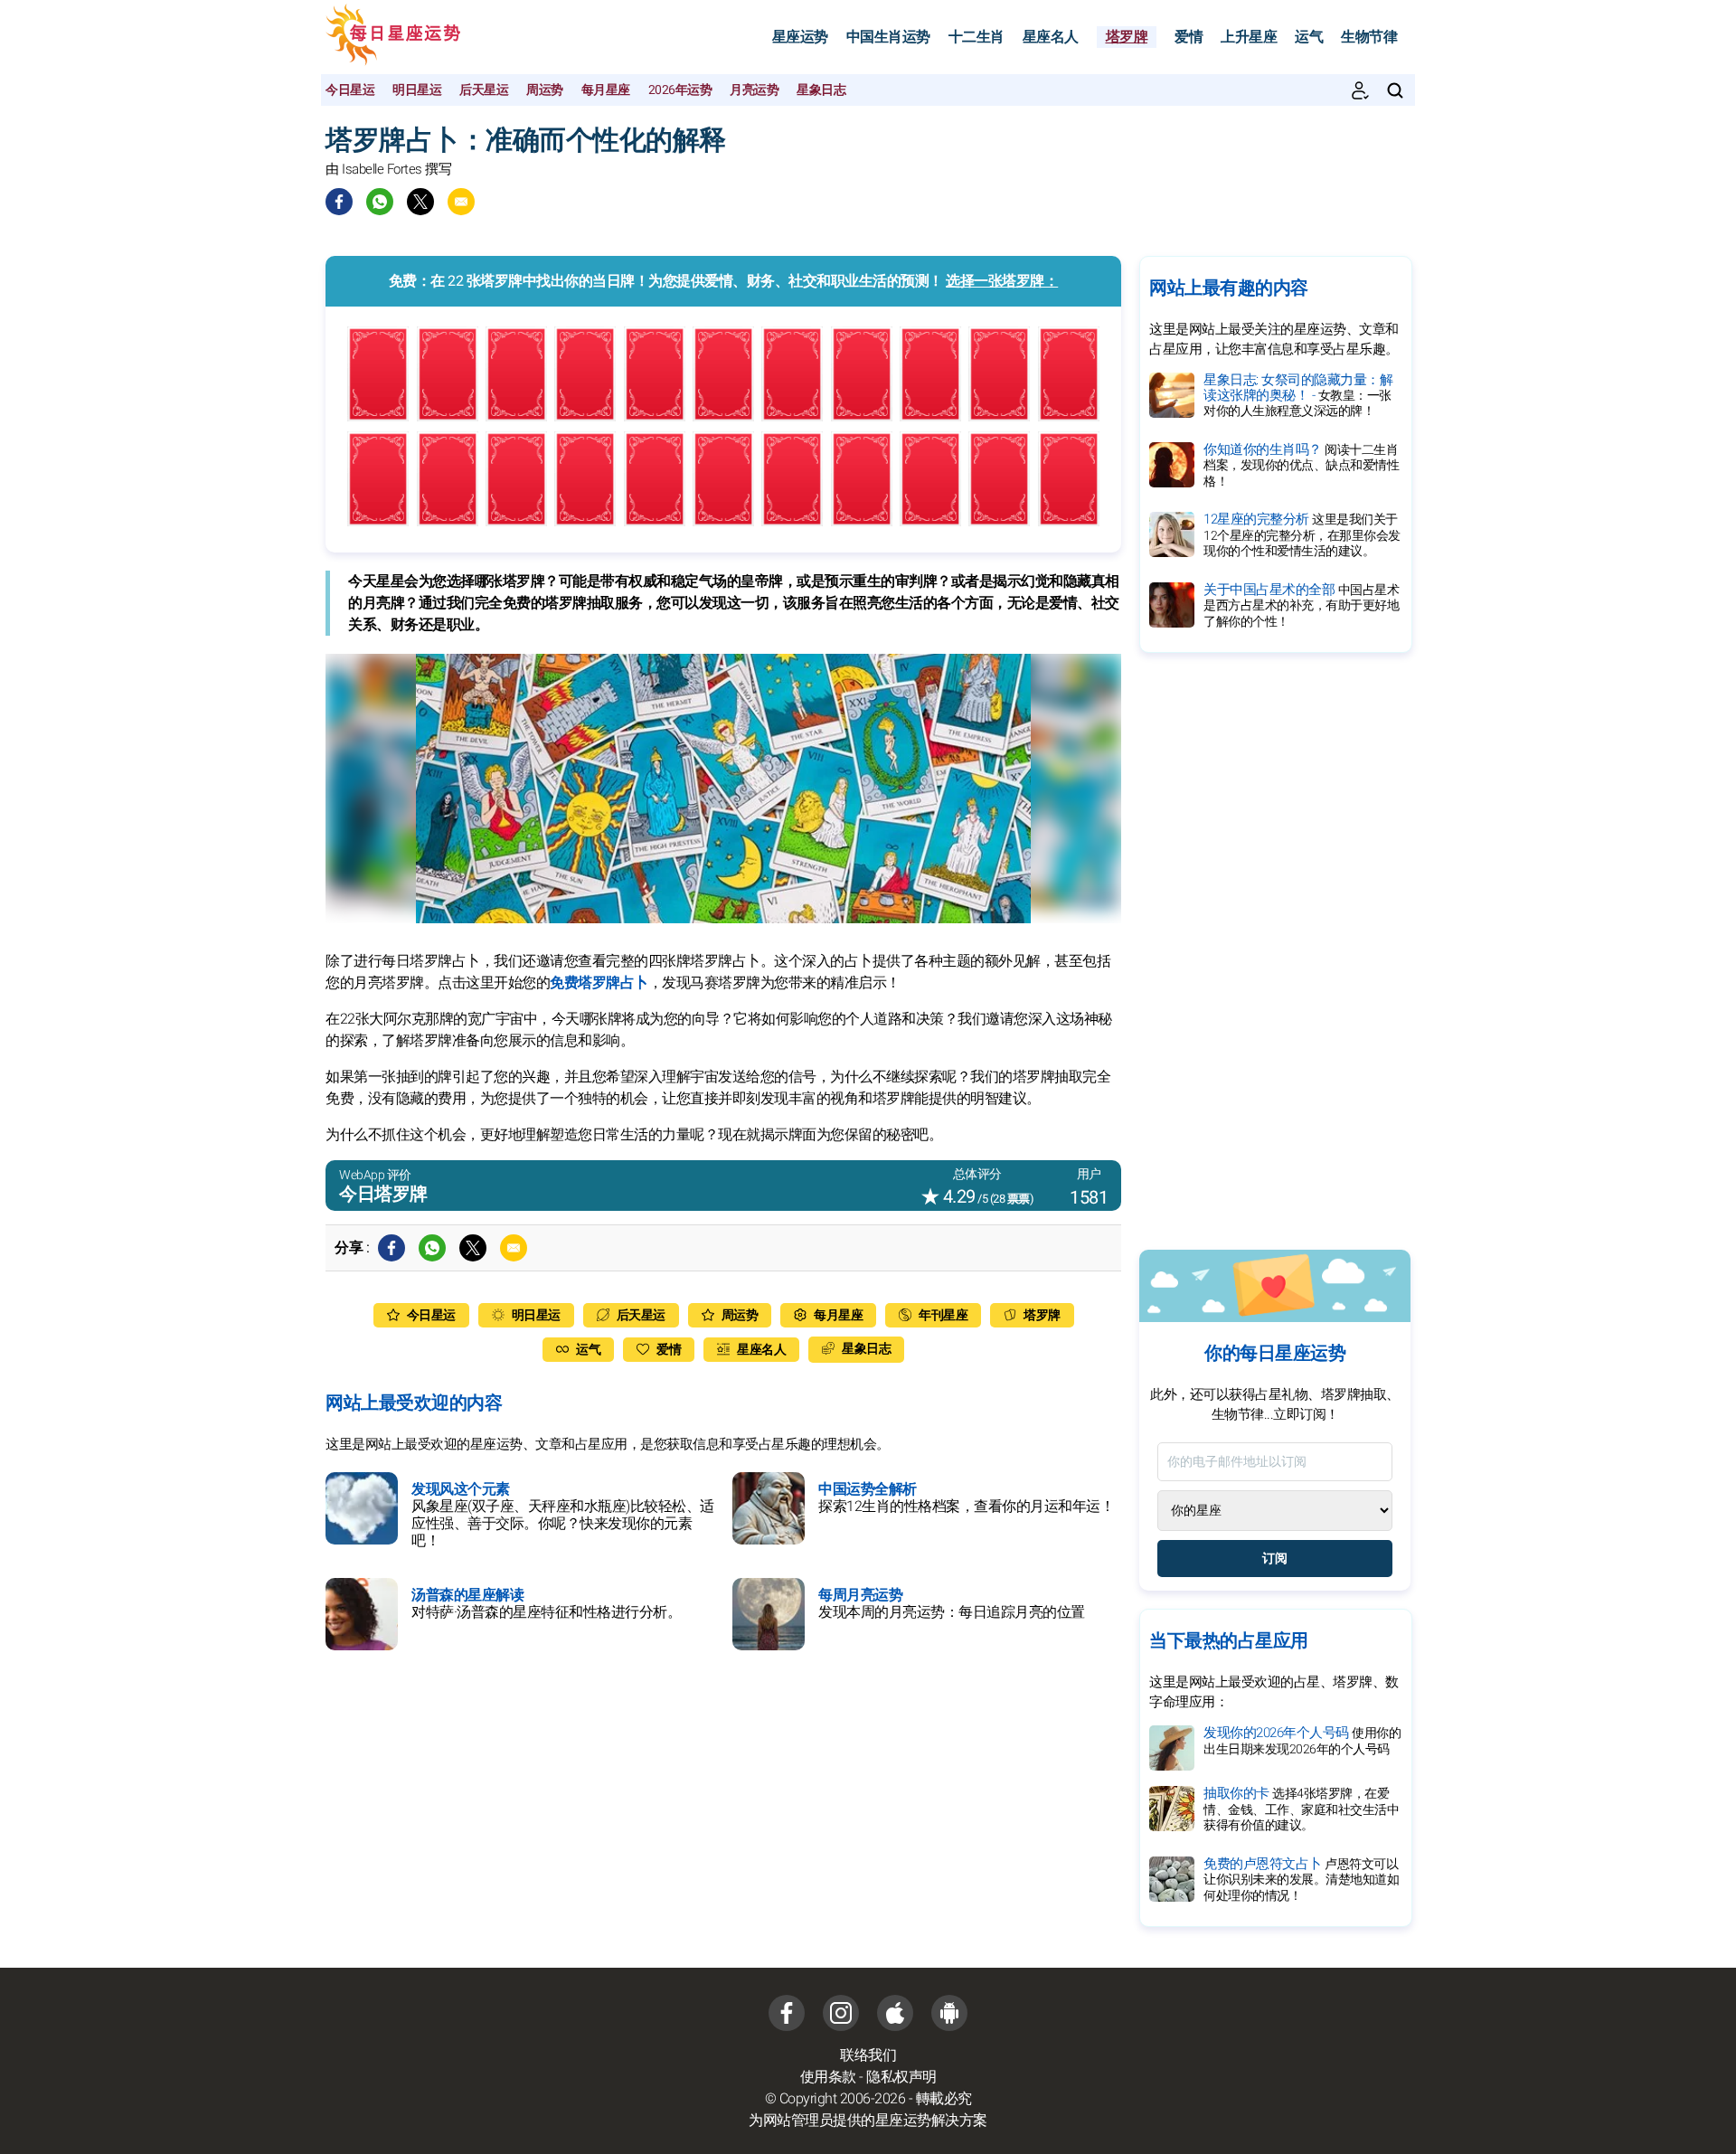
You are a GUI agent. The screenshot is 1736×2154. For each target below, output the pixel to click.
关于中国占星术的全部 (1301, 605)
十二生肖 (976, 37)
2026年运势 (680, 90)
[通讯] (1360, 90)
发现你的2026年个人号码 (1302, 1741)
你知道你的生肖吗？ (1301, 465)
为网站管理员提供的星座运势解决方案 (868, 2121)
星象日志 (821, 90)
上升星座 (1249, 37)
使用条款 (828, 2077)
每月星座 (606, 90)
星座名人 (1051, 37)
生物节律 (1369, 37)
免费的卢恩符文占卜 (1301, 1880)
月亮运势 (754, 90)
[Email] (461, 202)
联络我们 (868, 2055)
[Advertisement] (1275, 951)
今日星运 (350, 90)
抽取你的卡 (1301, 1809)
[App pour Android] (949, 2013)
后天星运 (484, 90)
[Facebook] (339, 202)
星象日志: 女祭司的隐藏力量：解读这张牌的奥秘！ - (1298, 395)
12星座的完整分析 (1302, 535)
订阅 (1275, 1559)
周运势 (545, 90)
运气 (1309, 37)
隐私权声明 (901, 2077)
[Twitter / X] (420, 202)
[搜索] (1395, 90)
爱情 (1189, 37)
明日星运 (417, 90)
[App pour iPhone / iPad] (895, 2013)
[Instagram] (841, 2013)
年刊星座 (943, 1315)
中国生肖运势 (888, 37)
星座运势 (800, 37)
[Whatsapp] (380, 202)
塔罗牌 (1127, 37)
